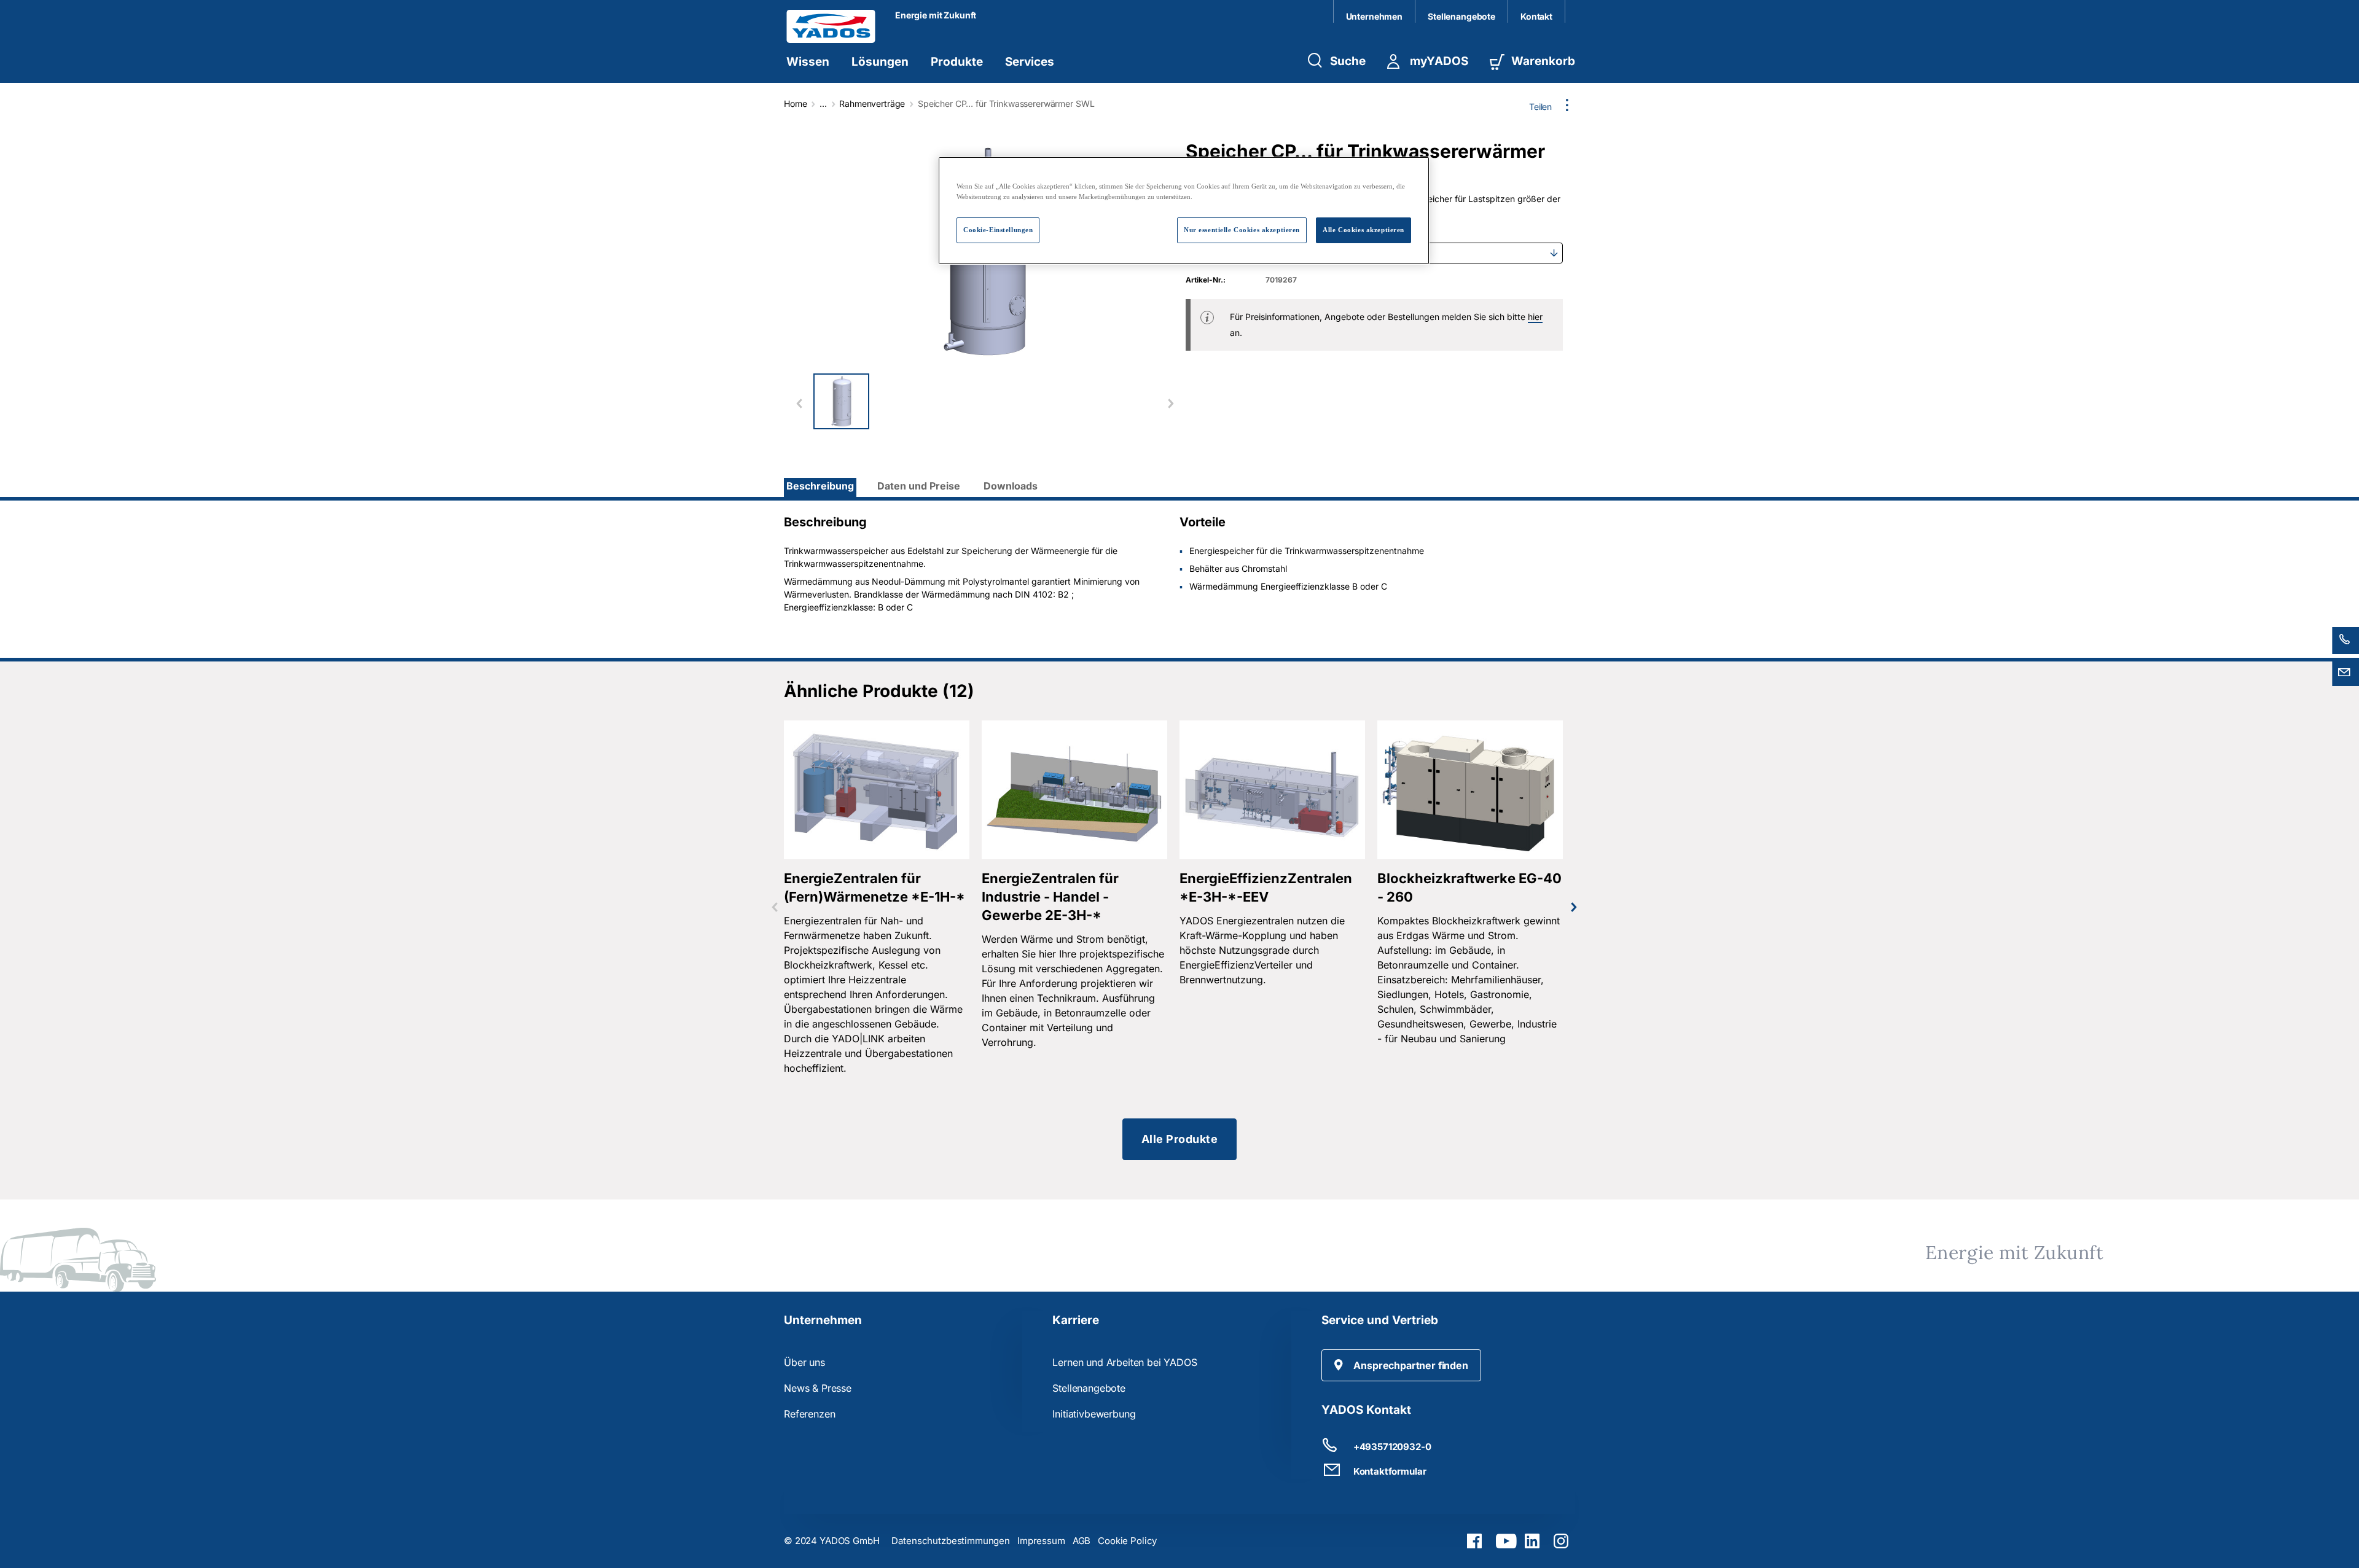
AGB (1082, 1541)
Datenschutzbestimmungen (951, 1541)
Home (795, 103)
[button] (1401, 1365)
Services (1030, 62)
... (823, 103)
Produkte (957, 62)
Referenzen (809, 1414)
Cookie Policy (1127, 1541)
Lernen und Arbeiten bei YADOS (1125, 1362)
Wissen (808, 62)
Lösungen (880, 62)
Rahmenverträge (872, 103)
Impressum (1041, 1541)
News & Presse (818, 1388)
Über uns (804, 1362)
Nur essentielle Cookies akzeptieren (1242, 230)
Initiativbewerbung (1094, 1414)
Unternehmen (1374, 16)
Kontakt (1536, 16)
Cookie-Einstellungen (998, 230)
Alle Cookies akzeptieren (1363, 230)
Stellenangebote (1461, 16)
